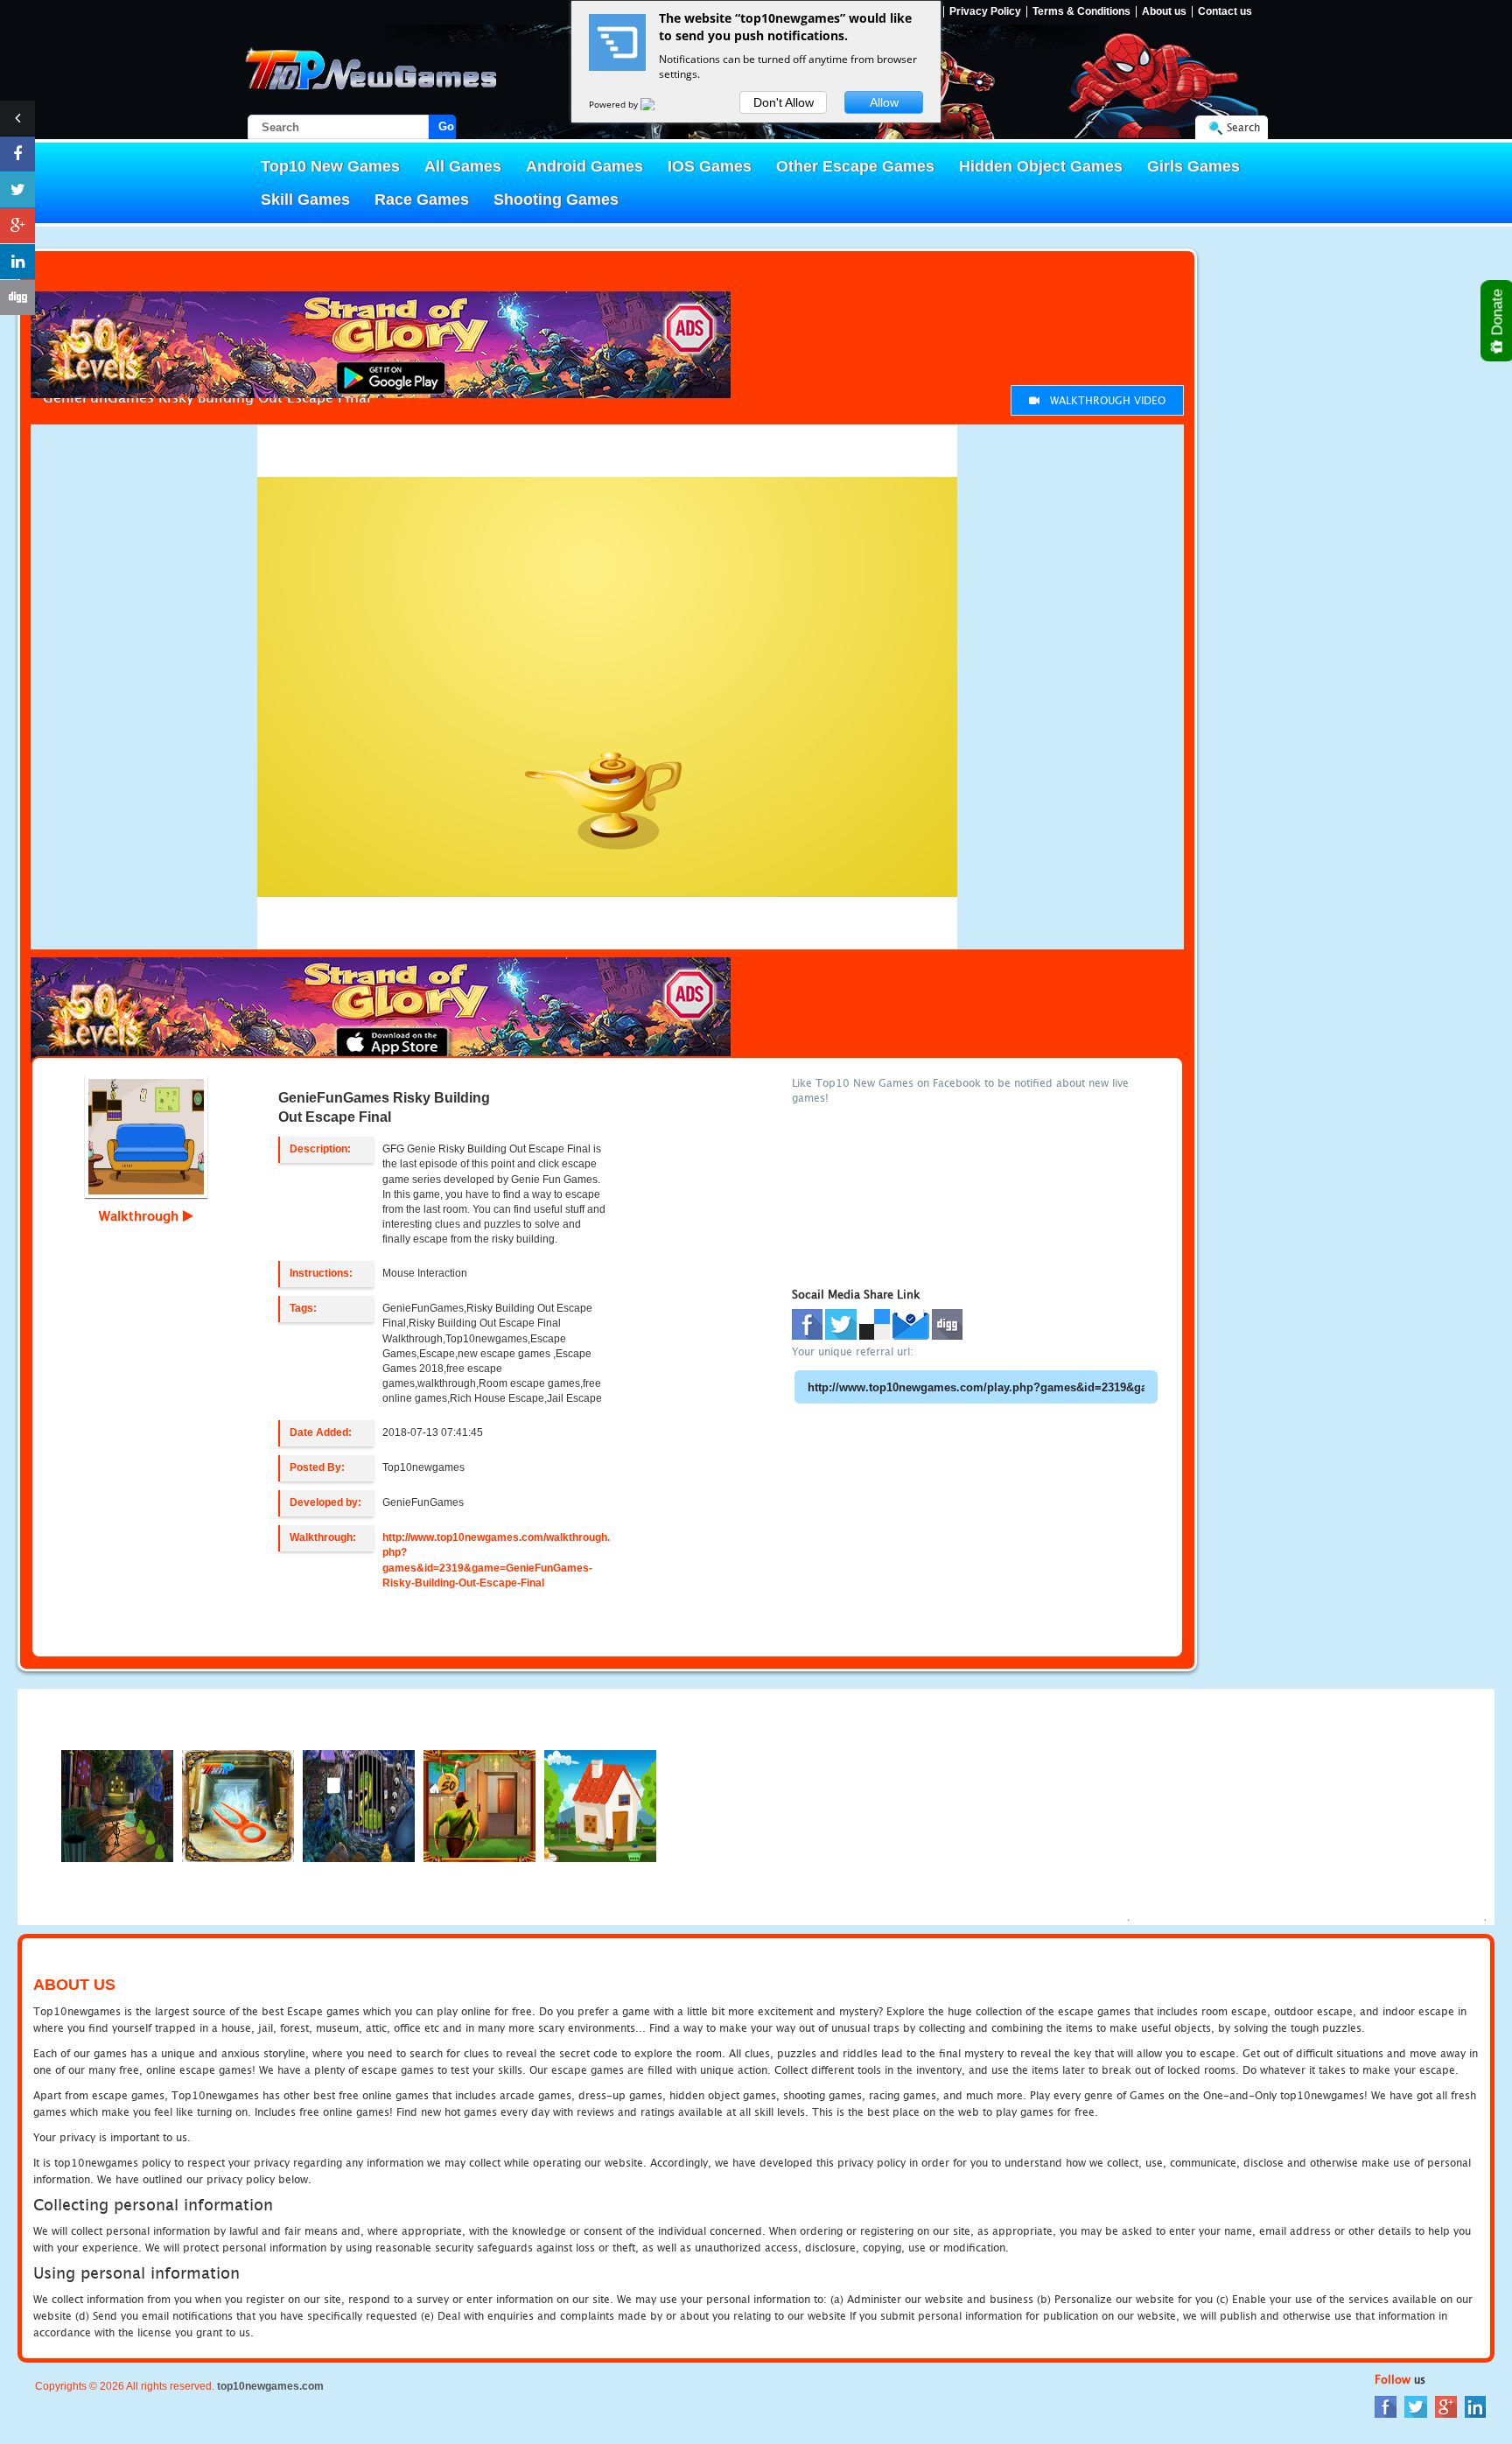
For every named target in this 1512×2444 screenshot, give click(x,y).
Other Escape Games (855, 166)
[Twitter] (1416, 2406)
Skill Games (305, 200)
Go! (447, 126)
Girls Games (1193, 166)
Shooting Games (556, 200)
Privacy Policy (985, 12)
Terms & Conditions (1081, 12)
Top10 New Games (330, 166)
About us (1164, 12)
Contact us (1225, 12)
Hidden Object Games (1041, 166)
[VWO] (658, 104)
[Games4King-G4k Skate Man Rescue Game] (117, 1805)
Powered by (615, 104)
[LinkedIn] (1475, 2406)
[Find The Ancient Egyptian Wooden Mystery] (238, 1805)
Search (1243, 127)
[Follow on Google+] (17, 226)
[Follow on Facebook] (17, 154)
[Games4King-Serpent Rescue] (359, 1805)
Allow (884, 102)
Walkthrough (141, 1215)
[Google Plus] (1446, 2406)
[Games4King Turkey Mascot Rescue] (600, 1805)
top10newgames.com (270, 2386)
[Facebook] (1386, 2406)
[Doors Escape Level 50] (479, 1805)
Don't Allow (784, 102)
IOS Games (710, 166)
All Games (463, 166)
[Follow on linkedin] (17, 262)
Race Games (422, 200)
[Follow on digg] (17, 298)
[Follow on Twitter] (17, 190)
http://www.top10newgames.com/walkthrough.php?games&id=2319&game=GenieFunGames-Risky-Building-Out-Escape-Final (496, 1560)
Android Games (584, 166)
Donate (1498, 314)
